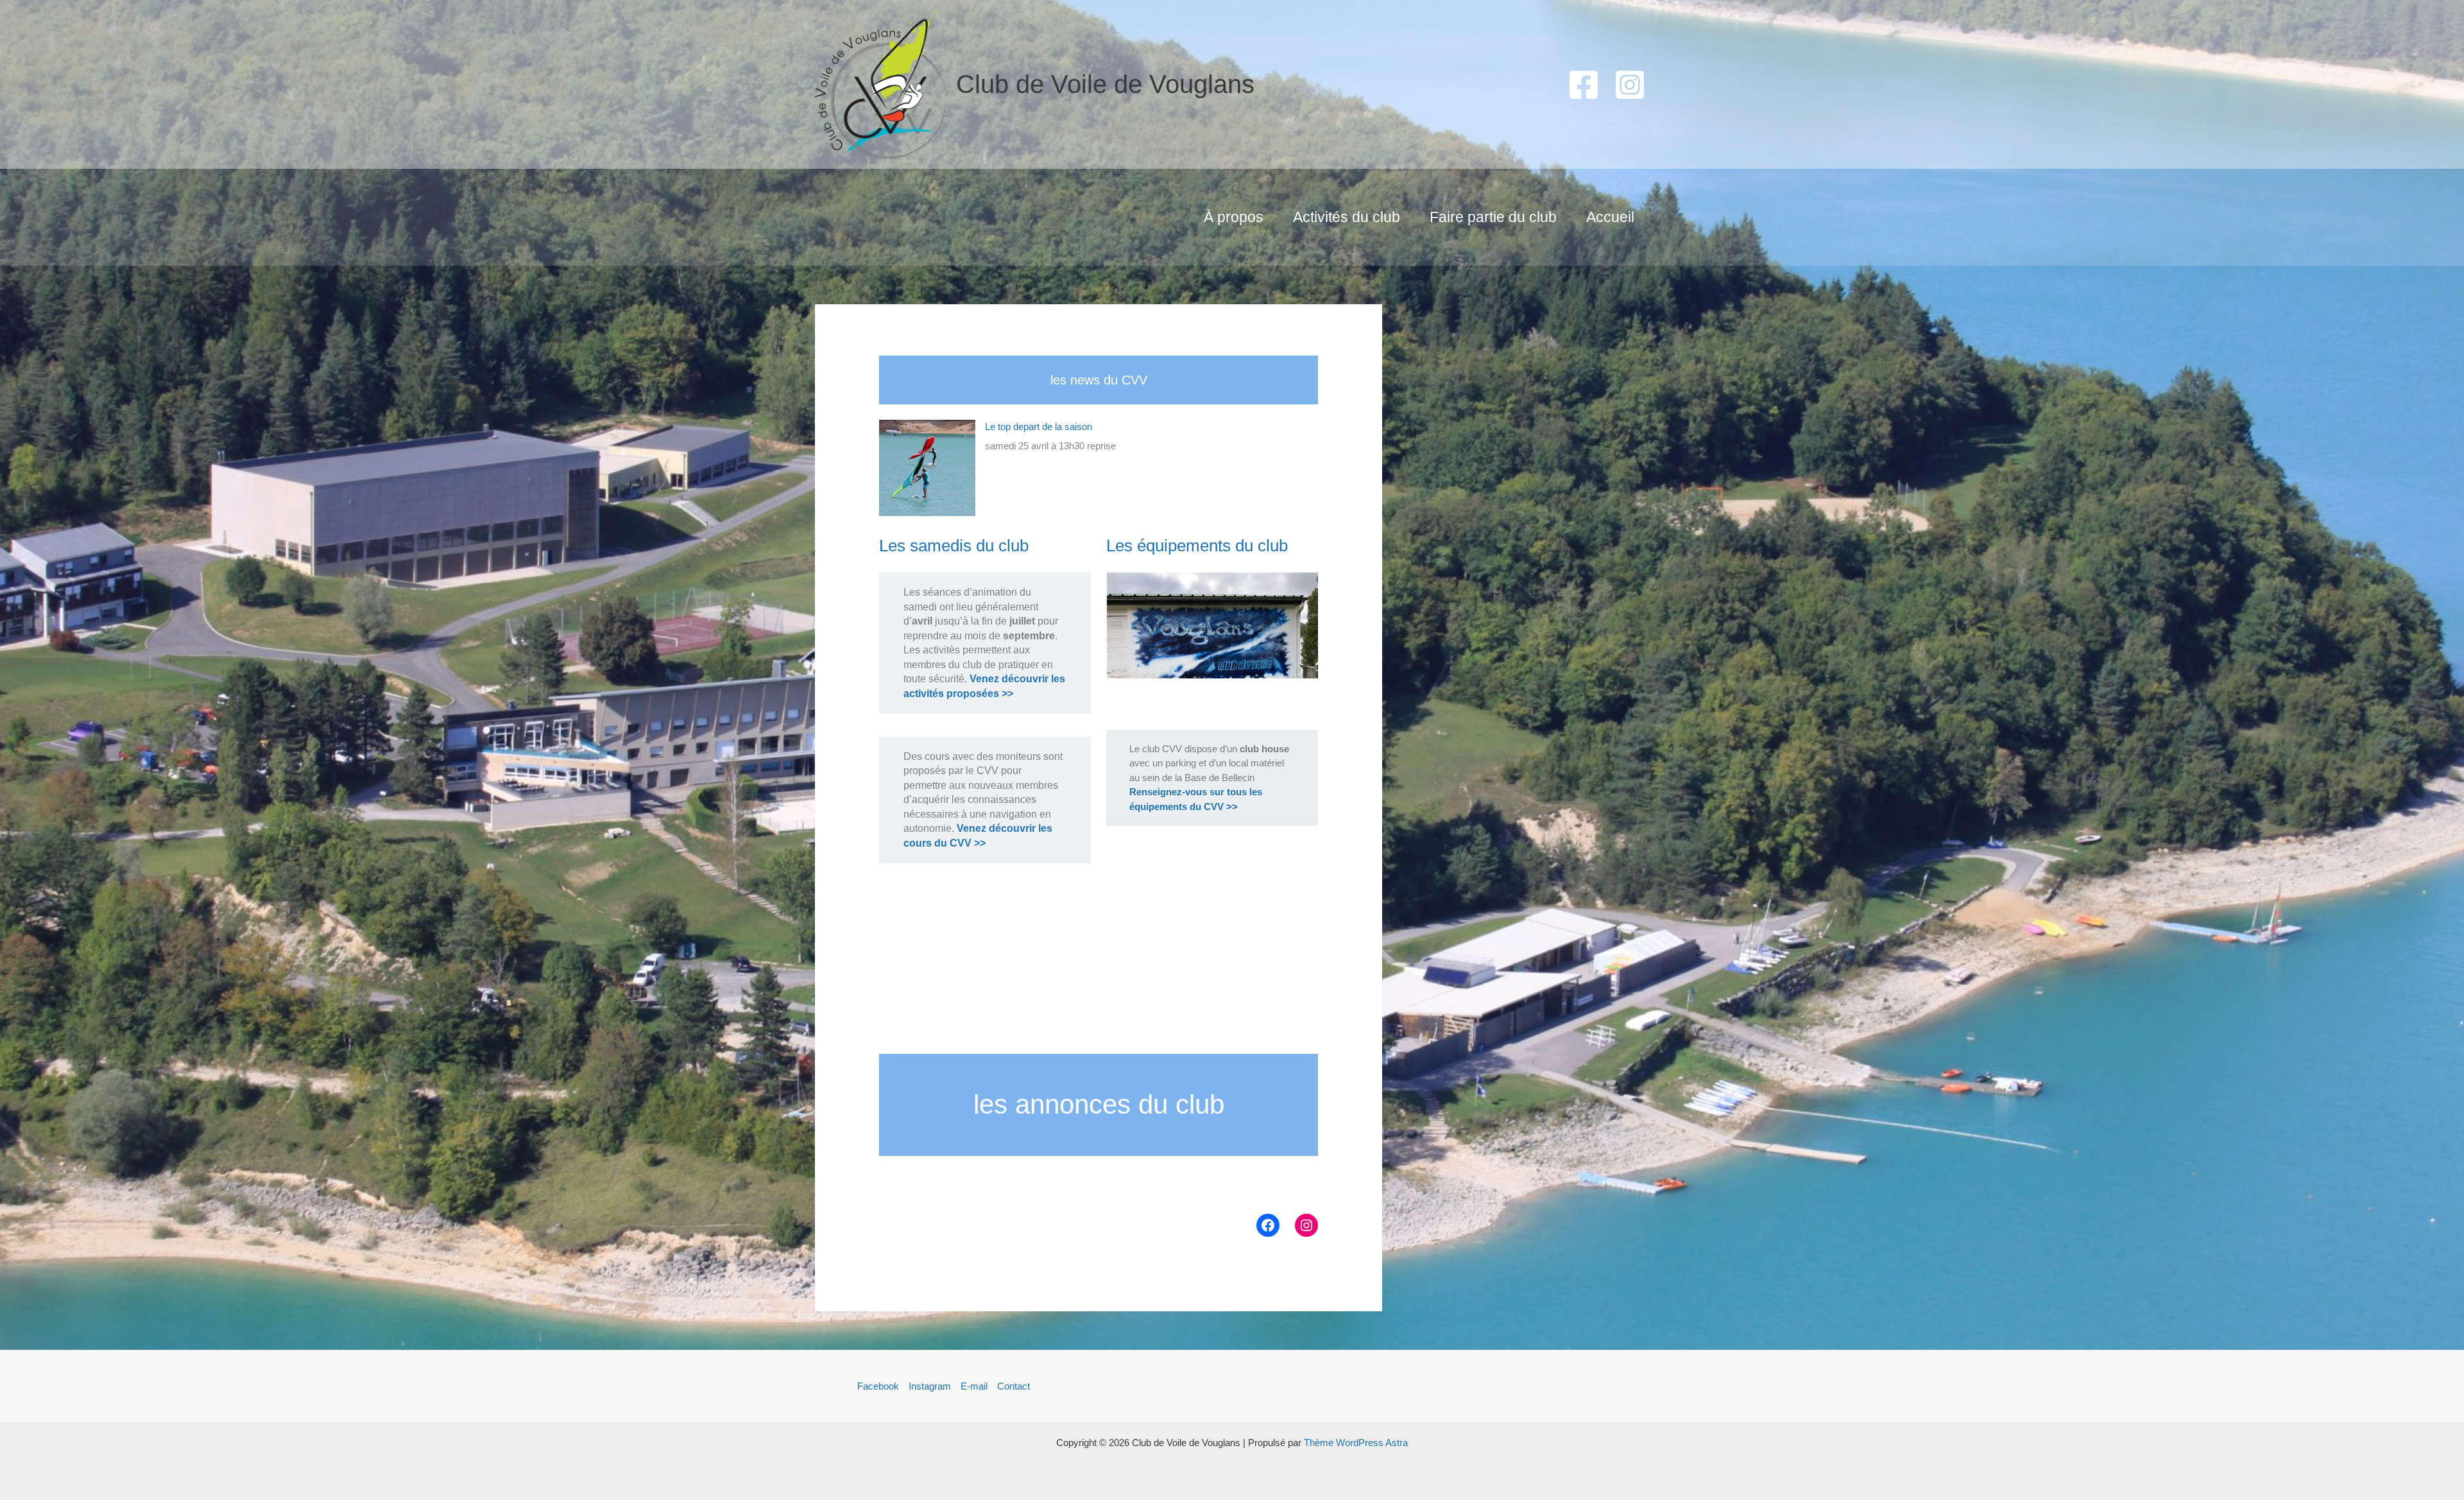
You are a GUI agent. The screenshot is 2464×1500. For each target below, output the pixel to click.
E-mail (974, 1386)
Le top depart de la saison (1039, 427)
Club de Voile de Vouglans (1105, 84)
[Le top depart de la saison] (927, 468)
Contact (1014, 1386)
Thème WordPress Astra (1356, 1443)
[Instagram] (1630, 85)
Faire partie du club (1493, 217)
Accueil (1610, 217)
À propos (1234, 217)
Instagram (930, 1386)
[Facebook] (1584, 85)
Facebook (878, 1386)
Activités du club (1347, 217)
